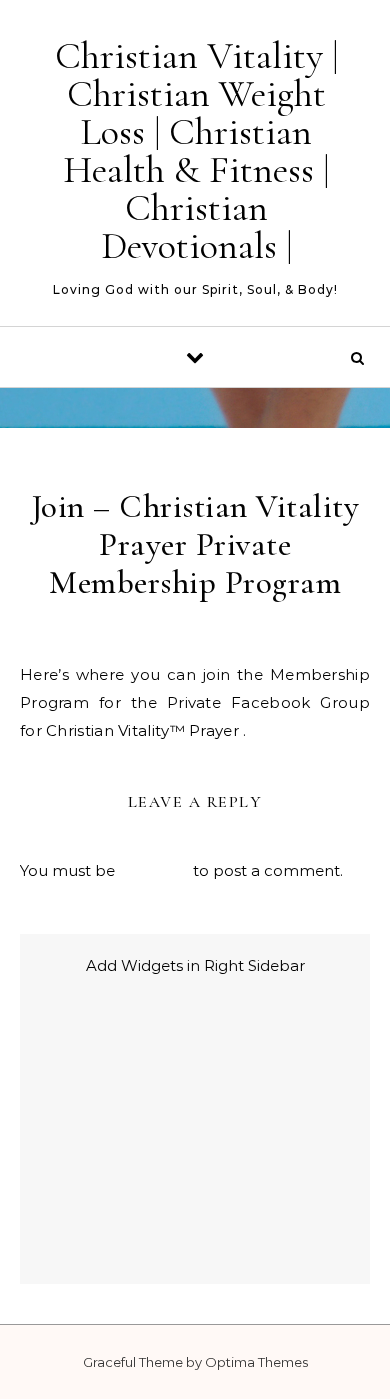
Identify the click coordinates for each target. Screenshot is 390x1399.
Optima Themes (256, 1362)
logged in (154, 870)
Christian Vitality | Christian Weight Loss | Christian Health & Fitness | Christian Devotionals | (196, 151)
